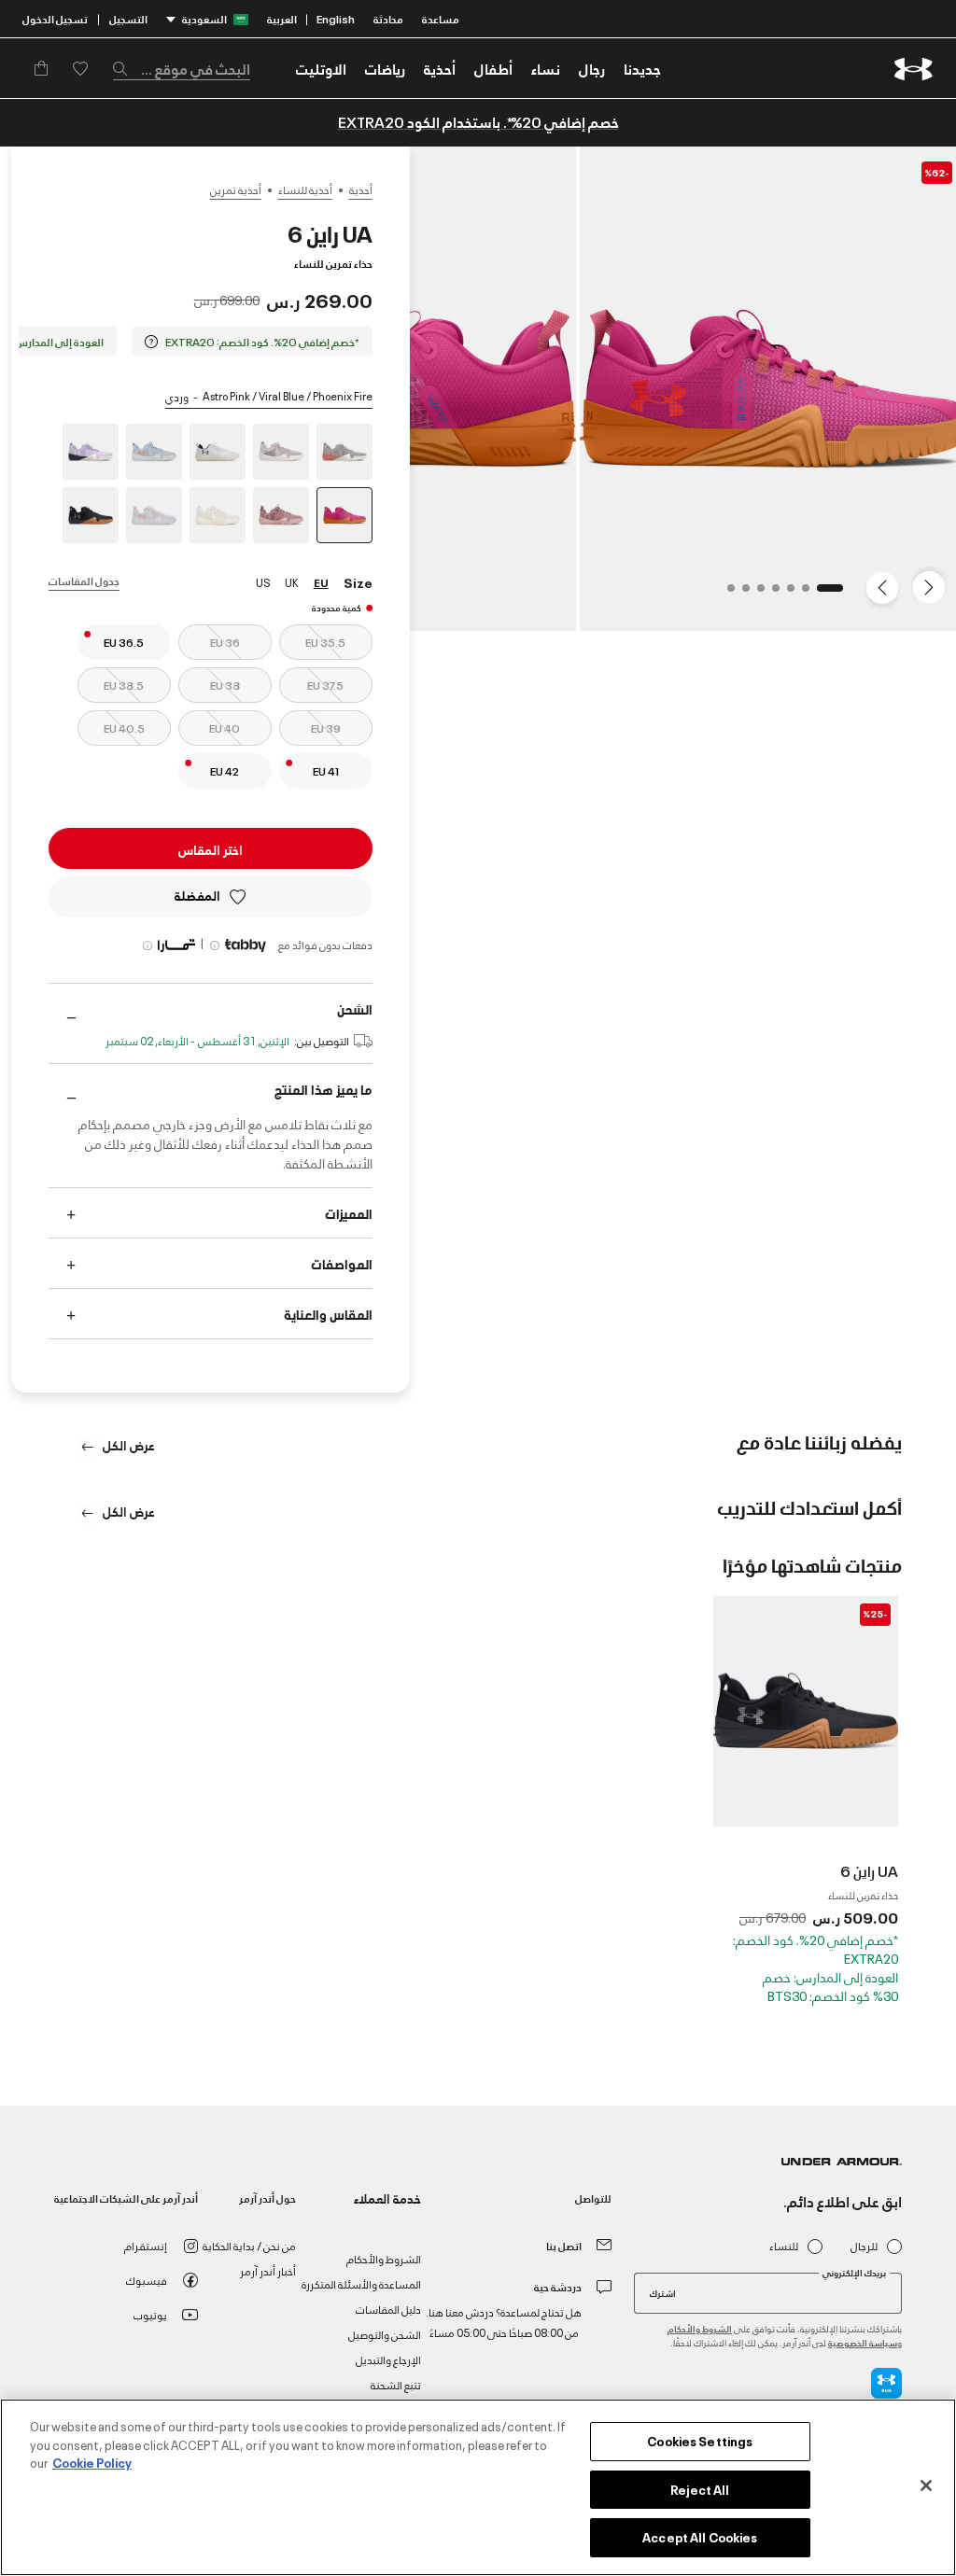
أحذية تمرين (236, 189)
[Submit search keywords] (125, 68)
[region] (478, 2487)
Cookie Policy (92, 2462)
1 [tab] (834, 594)
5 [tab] (755, 594)
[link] (642, 68)
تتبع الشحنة (396, 2384)
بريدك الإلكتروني (854, 2273)
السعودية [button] (204, 18)
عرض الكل (127, 1444)
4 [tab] (770, 594)
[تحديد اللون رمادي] (344, 452)
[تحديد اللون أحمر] (281, 515)
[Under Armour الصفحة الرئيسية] (914, 69)
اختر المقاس (211, 849)
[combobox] (182, 68)
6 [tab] (740, 594)
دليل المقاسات (388, 2309)
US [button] (263, 582)
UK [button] (292, 582)
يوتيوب (150, 2314)
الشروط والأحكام (700, 2328)
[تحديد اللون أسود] (91, 515)
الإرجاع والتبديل (388, 2359)
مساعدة (441, 18)
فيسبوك (147, 2280)
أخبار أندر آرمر (268, 2270)
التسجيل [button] (128, 18)
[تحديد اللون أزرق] (154, 452)
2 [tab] (800, 594)
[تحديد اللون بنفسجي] (91, 452)
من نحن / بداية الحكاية (249, 2245)
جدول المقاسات (84, 580)
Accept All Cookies (700, 2537)
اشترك (663, 2292)
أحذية (361, 189)
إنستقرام (146, 2245)
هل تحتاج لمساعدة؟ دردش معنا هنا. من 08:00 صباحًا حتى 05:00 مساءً (504, 2322)
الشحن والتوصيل (385, 2334)
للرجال (864, 2246)
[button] (592, 68)
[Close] (926, 2485)
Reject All (700, 2489)
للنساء (784, 2246)
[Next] (885, 586)
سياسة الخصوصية (863, 2342)
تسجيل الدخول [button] (55, 18)
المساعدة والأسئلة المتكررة (361, 2283)
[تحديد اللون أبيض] (218, 452)
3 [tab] (785, 594)
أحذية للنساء (305, 189)
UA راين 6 (869, 1870)
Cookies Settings (700, 2441)
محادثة (388, 18)
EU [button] (321, 582)
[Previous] (934, 586)
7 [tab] (725, 594)
